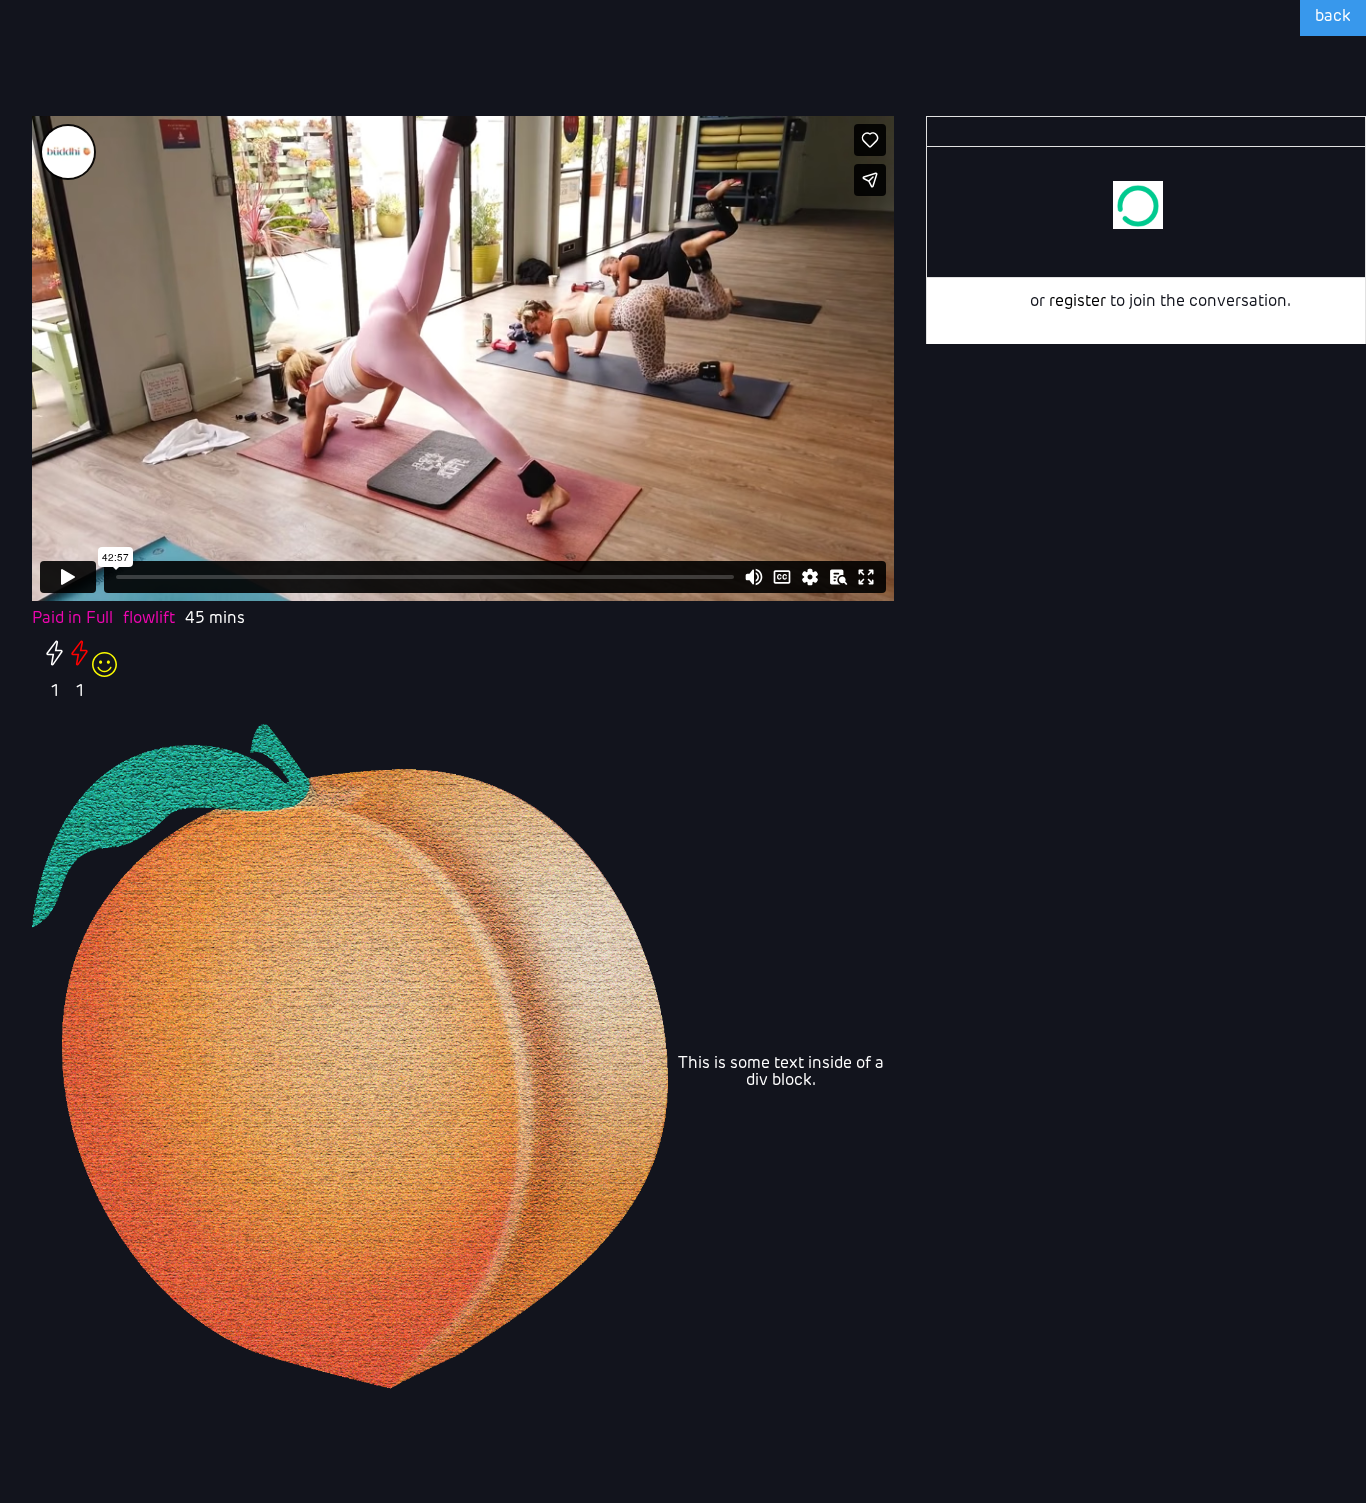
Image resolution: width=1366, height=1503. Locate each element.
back (1333, 17)
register (1077, 302)
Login (1005, 302)
